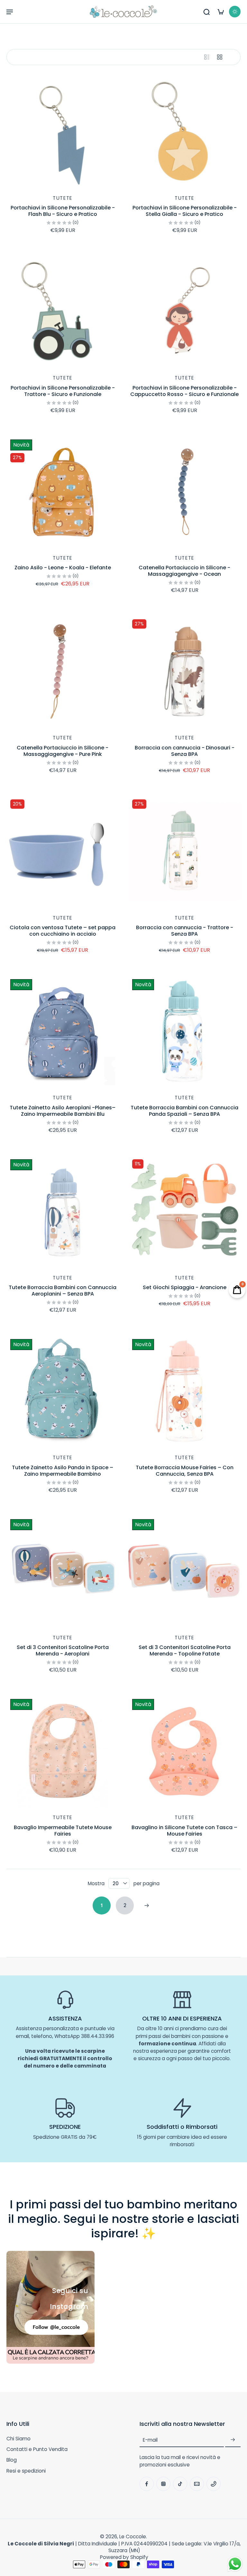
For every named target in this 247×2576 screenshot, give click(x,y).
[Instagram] (163, 2484)
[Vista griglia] (220, 57)
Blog (12, 2460)
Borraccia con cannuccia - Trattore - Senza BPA (185, 931)
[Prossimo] (147, 1905)
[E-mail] (197, 2484)
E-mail (150, 2440)
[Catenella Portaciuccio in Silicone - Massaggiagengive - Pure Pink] (63, 672)
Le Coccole (133, 2537)
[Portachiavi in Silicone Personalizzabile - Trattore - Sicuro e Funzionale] (63, 312)
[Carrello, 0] (221, 12)
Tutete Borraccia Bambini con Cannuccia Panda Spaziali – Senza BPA (184, 1111)
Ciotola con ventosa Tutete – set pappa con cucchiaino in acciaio (63, 931)
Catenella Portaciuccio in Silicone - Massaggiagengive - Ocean (184, 571)
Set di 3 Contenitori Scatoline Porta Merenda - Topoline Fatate (185, 1650)
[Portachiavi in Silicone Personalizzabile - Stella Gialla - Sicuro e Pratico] (184, 132)
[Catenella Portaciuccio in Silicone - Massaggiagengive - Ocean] (184, 492)
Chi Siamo (18, 2439)
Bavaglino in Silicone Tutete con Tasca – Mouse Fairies (184, 1831)
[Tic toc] (180, 2484)
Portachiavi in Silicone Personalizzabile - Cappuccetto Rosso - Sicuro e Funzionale (184, 391)
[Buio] (235, 12)
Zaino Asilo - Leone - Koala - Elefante (63, 568)
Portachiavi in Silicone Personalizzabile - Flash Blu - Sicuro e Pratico (63, 211)
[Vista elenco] (207, 57)
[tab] (11, 184)
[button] (10, 12)
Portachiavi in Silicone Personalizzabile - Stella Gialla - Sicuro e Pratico (185, 211)
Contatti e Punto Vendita (37, 2449)
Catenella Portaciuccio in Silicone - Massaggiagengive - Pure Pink (63, 751)
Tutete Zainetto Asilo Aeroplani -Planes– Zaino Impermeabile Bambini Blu (63, 1111)
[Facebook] (147, 2484)
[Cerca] (206, 12)
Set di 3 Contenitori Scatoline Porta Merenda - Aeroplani (63, 1650)
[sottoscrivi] (233, 2440)
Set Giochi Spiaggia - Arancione (185, 1287)
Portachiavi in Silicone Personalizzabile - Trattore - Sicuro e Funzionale (63, 391)
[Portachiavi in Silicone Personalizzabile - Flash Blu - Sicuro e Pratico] (63, 132)
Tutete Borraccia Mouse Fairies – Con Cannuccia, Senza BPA (185, 1471)
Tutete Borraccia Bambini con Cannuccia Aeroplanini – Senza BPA (63, 1291)
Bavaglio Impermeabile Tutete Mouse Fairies (63, 1831)
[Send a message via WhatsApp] (235, 2564)
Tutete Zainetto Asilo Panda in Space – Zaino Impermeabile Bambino (63, 1471)
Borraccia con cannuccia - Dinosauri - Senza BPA (185, 751)
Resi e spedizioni (26, 2471)
